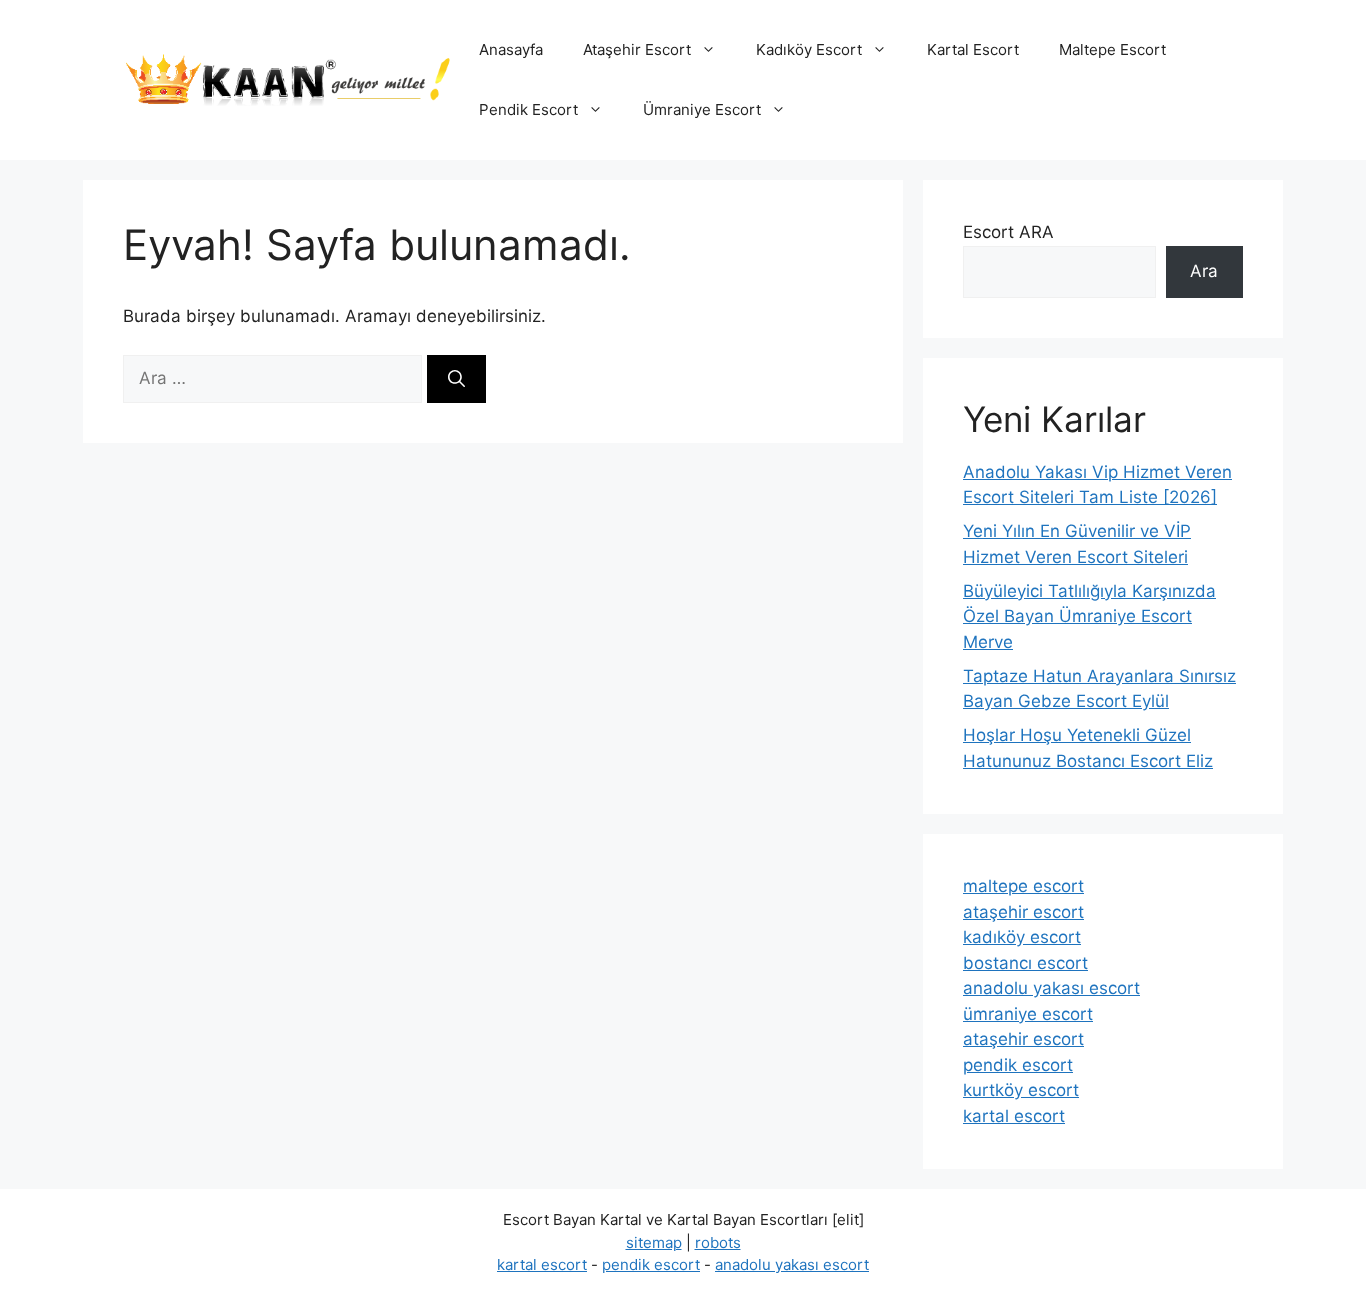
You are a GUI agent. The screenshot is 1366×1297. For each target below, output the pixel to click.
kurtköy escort (1021, 1090)
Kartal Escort (973, 49)
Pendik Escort (528, 109)
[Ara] (456, 379)
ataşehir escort (1023, 912)
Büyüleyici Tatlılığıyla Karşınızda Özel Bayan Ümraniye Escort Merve (1089, 616)
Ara (1204, 271)
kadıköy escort (1022, 937)
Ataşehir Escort (637, 49)
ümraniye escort (1028, 1014)
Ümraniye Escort (702, 109)
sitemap (654, 1242)
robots (718, 1242)
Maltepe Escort (1112, 49)
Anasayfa (511, 49)
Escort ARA (1008, 232)
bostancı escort (1025, 963)
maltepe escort (1023, 886)
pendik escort (1018, 1065)
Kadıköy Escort (809, 49)
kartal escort (1014, 1116)
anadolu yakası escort (1051, 988)
